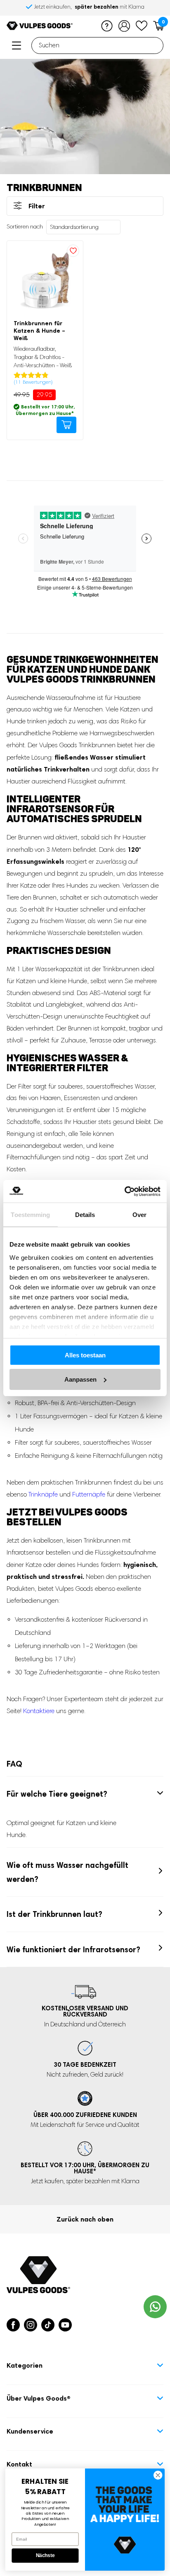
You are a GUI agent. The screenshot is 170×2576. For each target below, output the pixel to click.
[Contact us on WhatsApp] (155, 2307)
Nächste (45, 2556)
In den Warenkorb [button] (66, 425)
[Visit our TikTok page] (48, 2325)
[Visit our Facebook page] (13, 2325)
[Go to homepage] (40, 26)
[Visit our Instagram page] (31, 2325)
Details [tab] (85, 1215)
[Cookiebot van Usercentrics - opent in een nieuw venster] (124, 1191)
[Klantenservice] (107, 26)
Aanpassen (80, 1379)
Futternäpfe (89, 1494)
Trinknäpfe (43, 1494)
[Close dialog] (158, 2475)
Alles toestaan (85, 1355)
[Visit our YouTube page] (65, 2325)
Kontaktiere (39, 1711)
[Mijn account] (124, 26)
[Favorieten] (142, 26)
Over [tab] (139, 1215)
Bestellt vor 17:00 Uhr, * (85, 2168)
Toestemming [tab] (30, 1215)
